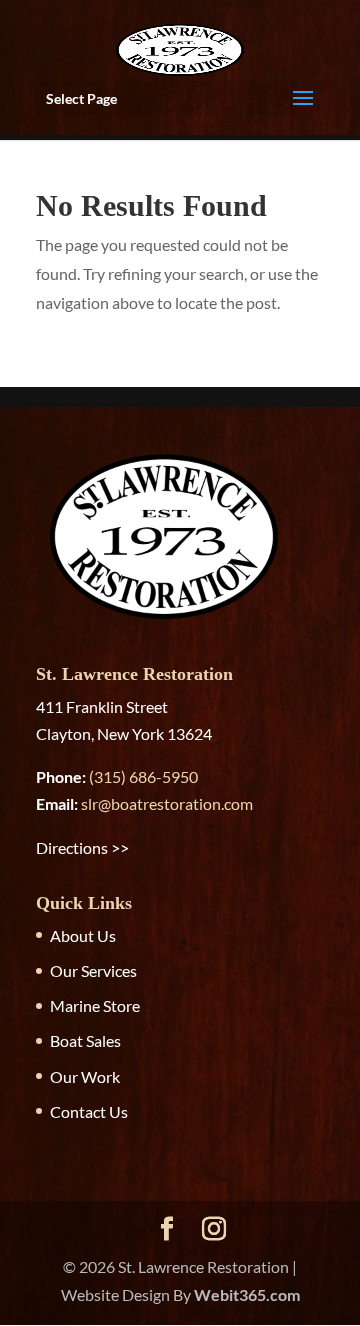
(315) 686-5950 (143, 776)
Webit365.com (247, 1294)
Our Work (85, 1076)
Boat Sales (85, 1040)
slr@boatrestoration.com (167, 803)
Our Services (93, 970)
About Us (83, 935)
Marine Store (95, 1005)
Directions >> (82, 847)
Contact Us (89, 1111)
